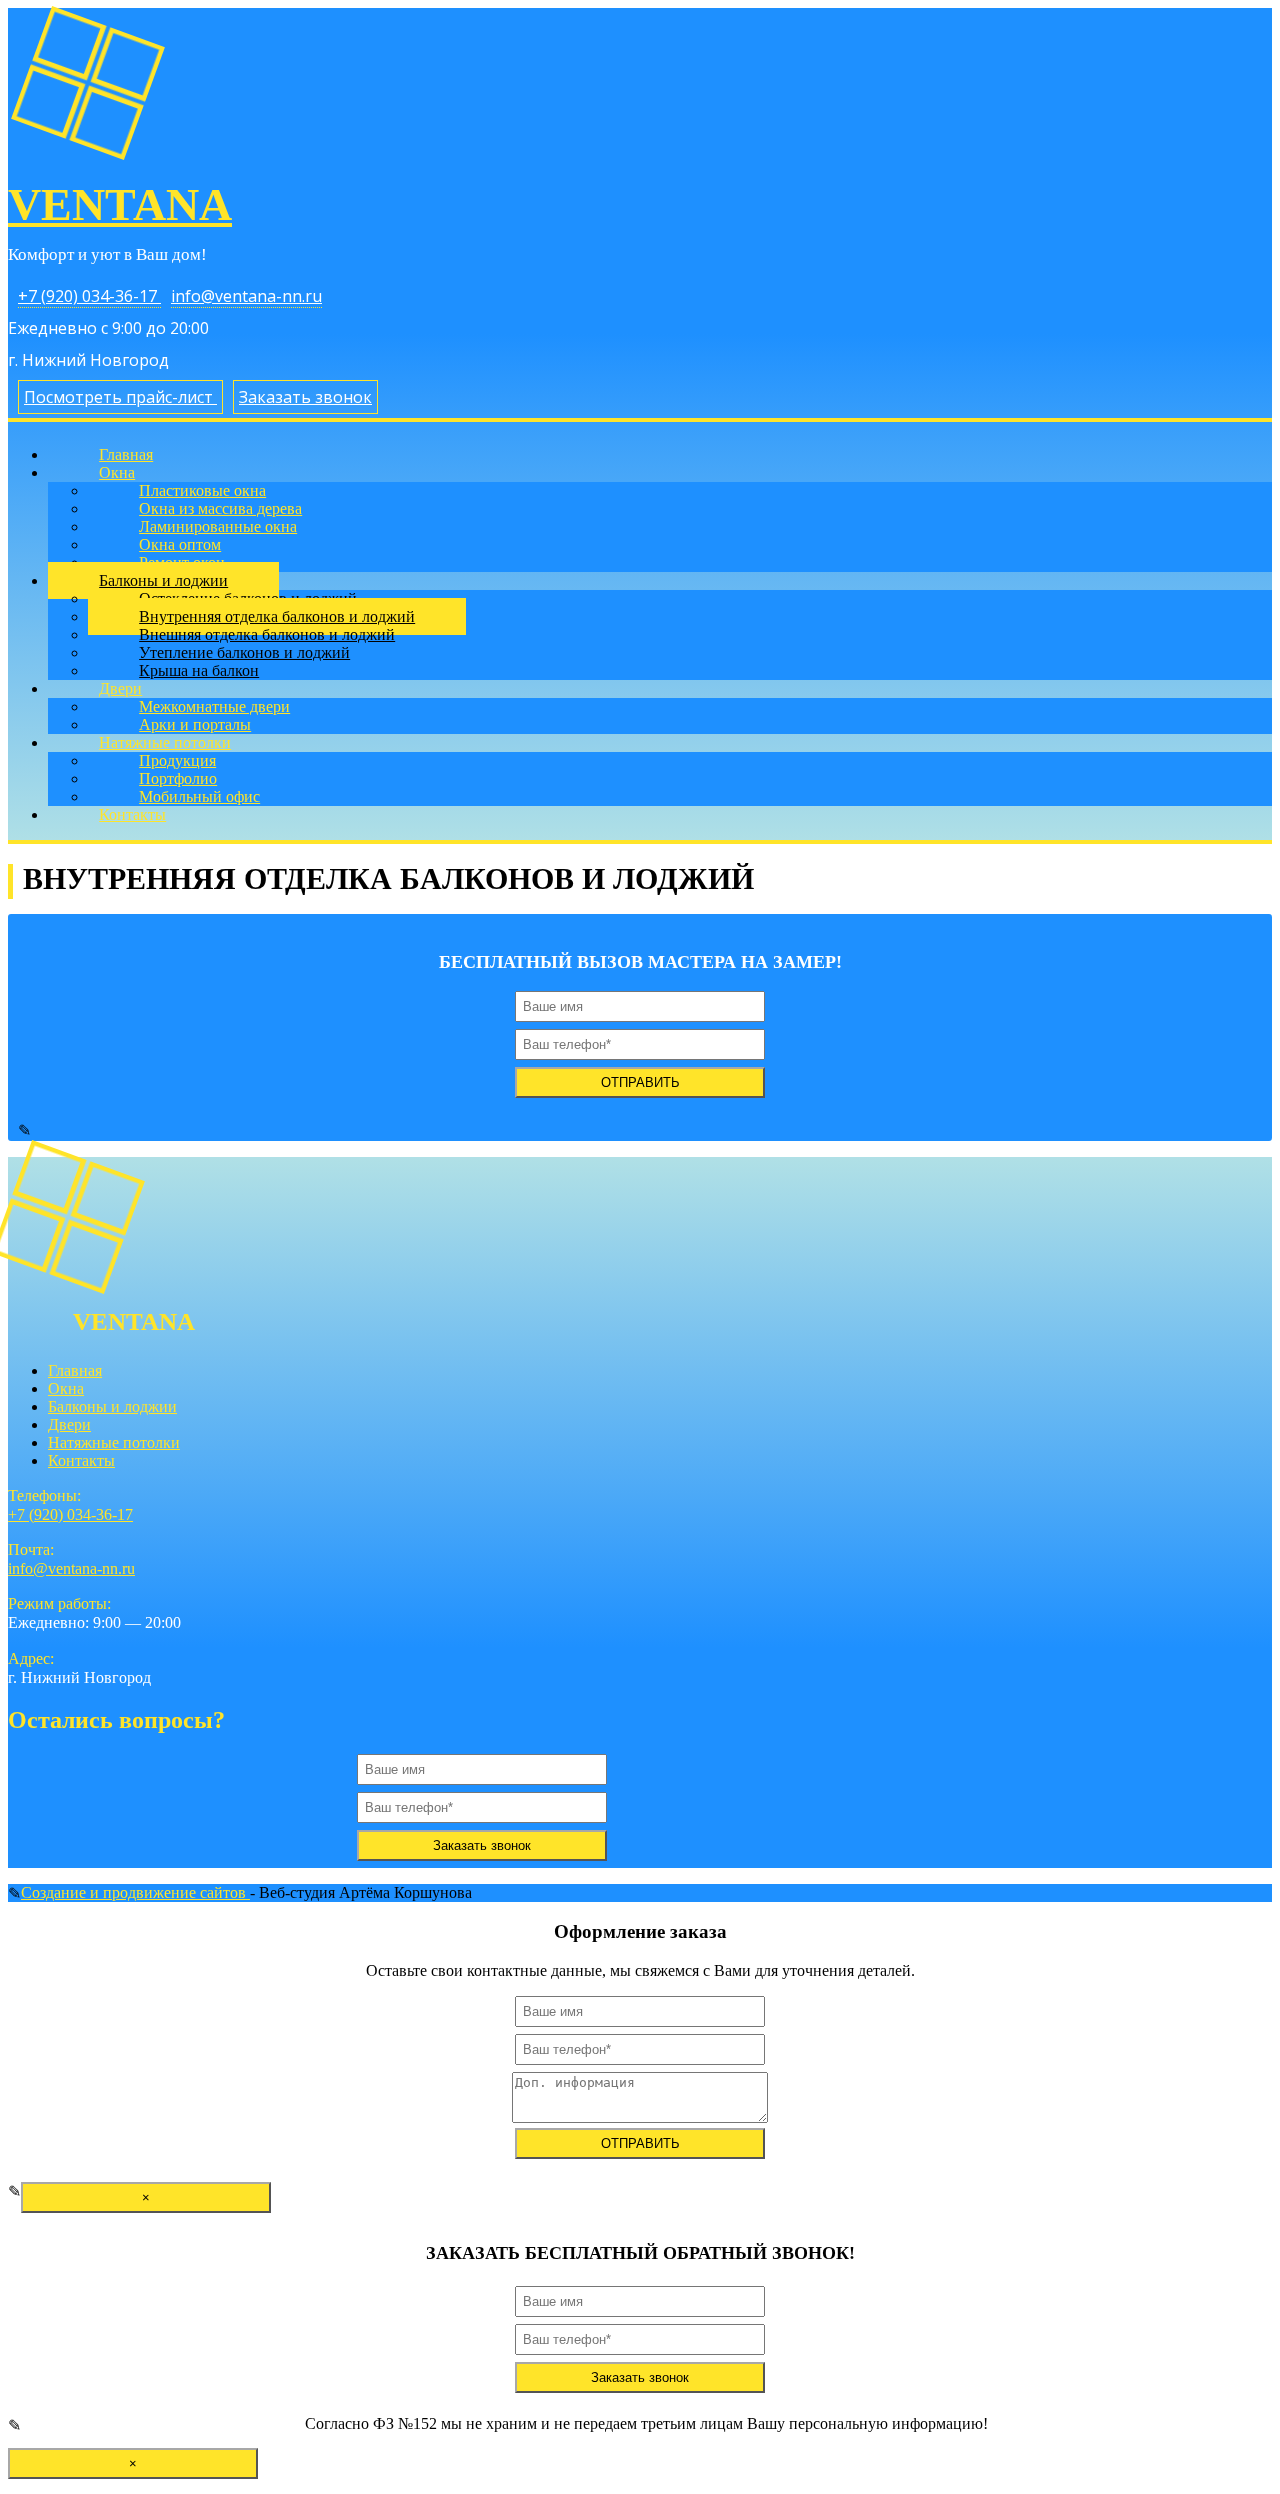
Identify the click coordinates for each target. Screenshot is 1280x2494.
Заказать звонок (305, 397)
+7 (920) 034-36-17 (89, 296)
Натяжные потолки (114, 1442)
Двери (69, 1424)
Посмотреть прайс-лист (120, 397)
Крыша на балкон (199, 670)
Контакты (132, 814)
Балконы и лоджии (112, 1406)
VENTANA (120, 204)
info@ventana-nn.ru (246, 296)
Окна (66, 1388)
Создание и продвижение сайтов (135, 1892)
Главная (75, 1370)
